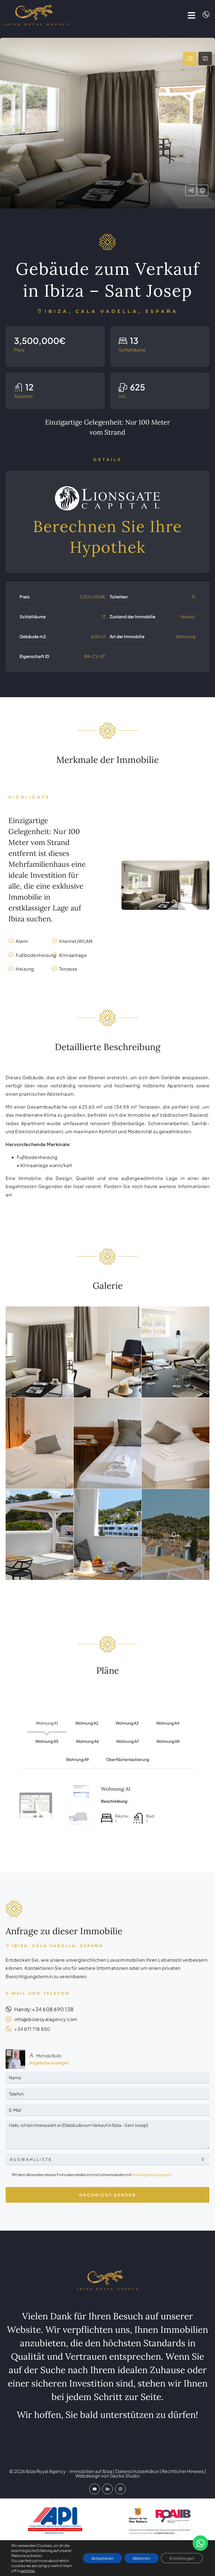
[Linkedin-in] (107, 2489)
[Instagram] (120, 2489)
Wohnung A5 (47, 1741)
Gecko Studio (125, 2476)
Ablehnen (142, 2558)
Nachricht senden (108, 2195)
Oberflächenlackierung (128, 1759)
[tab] (190, 58)
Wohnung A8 (168, 1741)
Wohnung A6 (87, 1741)
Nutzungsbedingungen (152, 2175)
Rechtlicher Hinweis (183, 2471)
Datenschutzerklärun (137, 2471)
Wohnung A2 (87, 1723)
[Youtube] (95, 2489)
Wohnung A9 (77, 1759)
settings (28, 2571)
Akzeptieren (102, 2558)
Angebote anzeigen (49, 2063)
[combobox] (107, 2159)
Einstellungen (182, 2558)
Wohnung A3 (127, 1723)
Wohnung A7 (128, 1741)
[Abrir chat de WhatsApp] (200, 2543)
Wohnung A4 (168, 1723)
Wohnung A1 (47, 1723)
